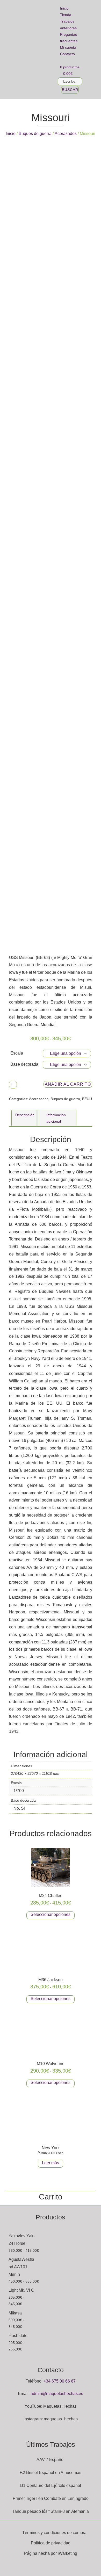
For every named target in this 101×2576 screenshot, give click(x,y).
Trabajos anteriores (68, 24)
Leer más (51, 2163)
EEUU (87, 1099)
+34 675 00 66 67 (60, 2381)
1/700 (19, 1791)
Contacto (67, 54)
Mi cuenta (68, 47)
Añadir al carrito (68, 1084)
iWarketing (67, 2553)
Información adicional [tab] (56, 1118)
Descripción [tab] (25, 1115)
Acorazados (66, 134)
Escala (17, 1053)
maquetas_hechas (61, 2419)
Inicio (64, 8)
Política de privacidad (51, 2543)
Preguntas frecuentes (69, 38)
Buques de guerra (35, 134)
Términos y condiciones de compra (54, 2533)
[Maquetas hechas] (29, 49)
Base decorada (24, 1064)
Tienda (66, 15)
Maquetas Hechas (60, 2406)
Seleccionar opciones (51, 1914)
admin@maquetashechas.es (57, 2394)
